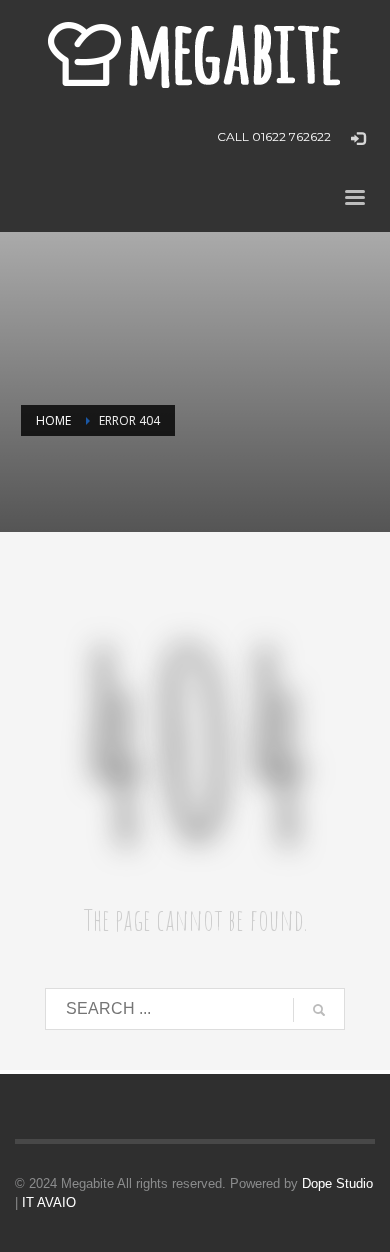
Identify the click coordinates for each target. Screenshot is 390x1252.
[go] (319, 1010)
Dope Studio (337, 1183)
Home (53, 420)
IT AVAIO (49, 1202)
